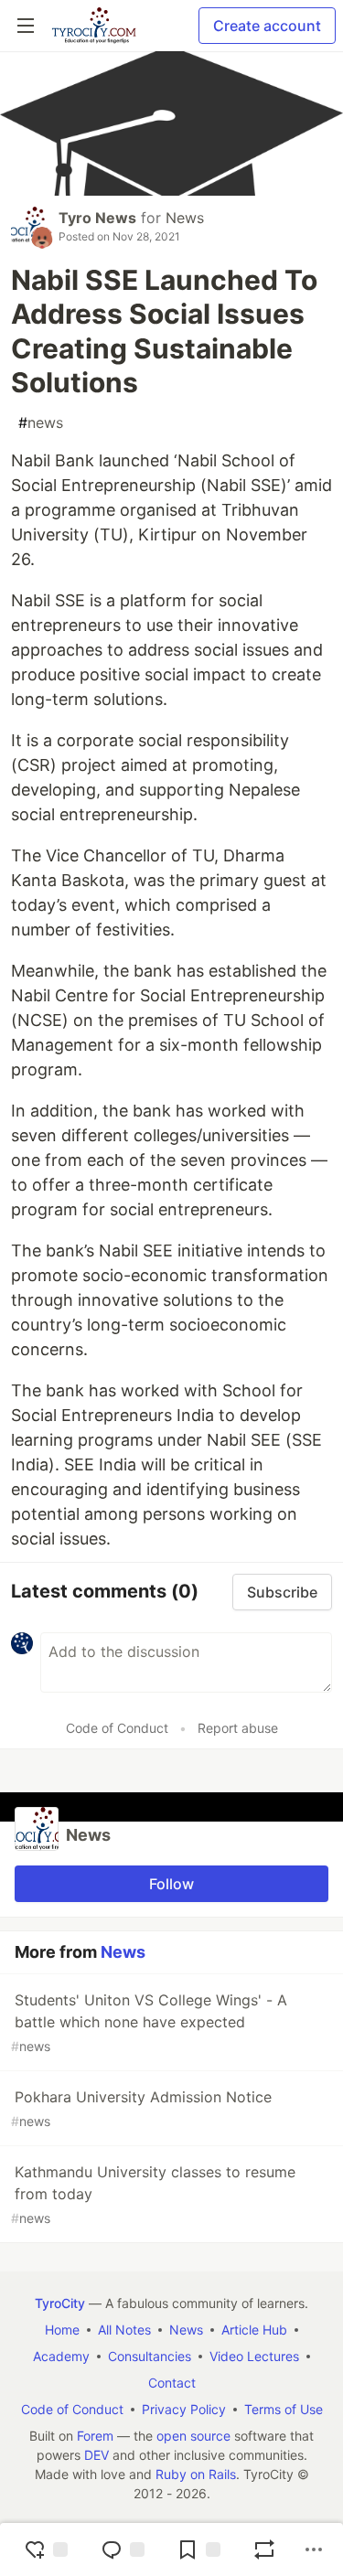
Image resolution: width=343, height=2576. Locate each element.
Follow (171, 1884)
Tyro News (97, 218)
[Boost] (264, 2549)
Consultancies (150, 2356)
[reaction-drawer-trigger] (46, 2549)
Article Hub (254, 2330)
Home (62, 2330)
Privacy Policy (184, 2409)
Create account (267, 26)
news (41, 422)
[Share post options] (314, 2549)
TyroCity (60, 2303)
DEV (96, 2455)
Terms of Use (284, 2409)
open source (193, 2436)
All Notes (124, 2330)
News (185, 218)
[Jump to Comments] (123, 2549)
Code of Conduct (117, 1728)
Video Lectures (254, 2356)
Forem (95, 2436)
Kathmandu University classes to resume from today (153, 2194)
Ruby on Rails (196, 2474)
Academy (61, 2356)
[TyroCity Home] (94, 26)
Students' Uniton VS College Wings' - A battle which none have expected (149, 2022)
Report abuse (238, 1728)
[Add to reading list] (198, 2549)
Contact (172, 2383)
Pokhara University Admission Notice (141, 2108)
